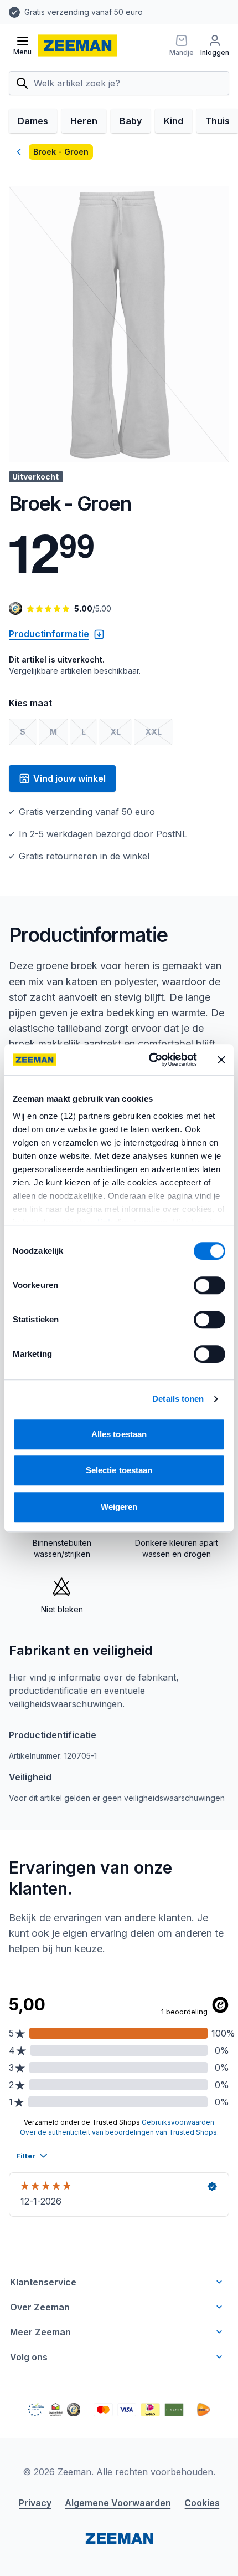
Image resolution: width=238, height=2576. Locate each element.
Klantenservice (43, 2282)
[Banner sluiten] (221, 1060)
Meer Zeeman (40, 2332)
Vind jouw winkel (69, 778)
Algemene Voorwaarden (118, 2503)
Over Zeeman (40, 2307)
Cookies (202, 2503)
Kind (174, 121)
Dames (33, 121)
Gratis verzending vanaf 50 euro (84, 12)
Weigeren (119, 1507)
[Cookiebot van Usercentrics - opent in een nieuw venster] (150, 1060)
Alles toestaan (119, 1434)
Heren (84, 121)
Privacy (35, 2503)
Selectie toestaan (119, 1470)
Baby (131, 121)
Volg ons (29, 2357)
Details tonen (178, 1399)
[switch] (209, 1285)
